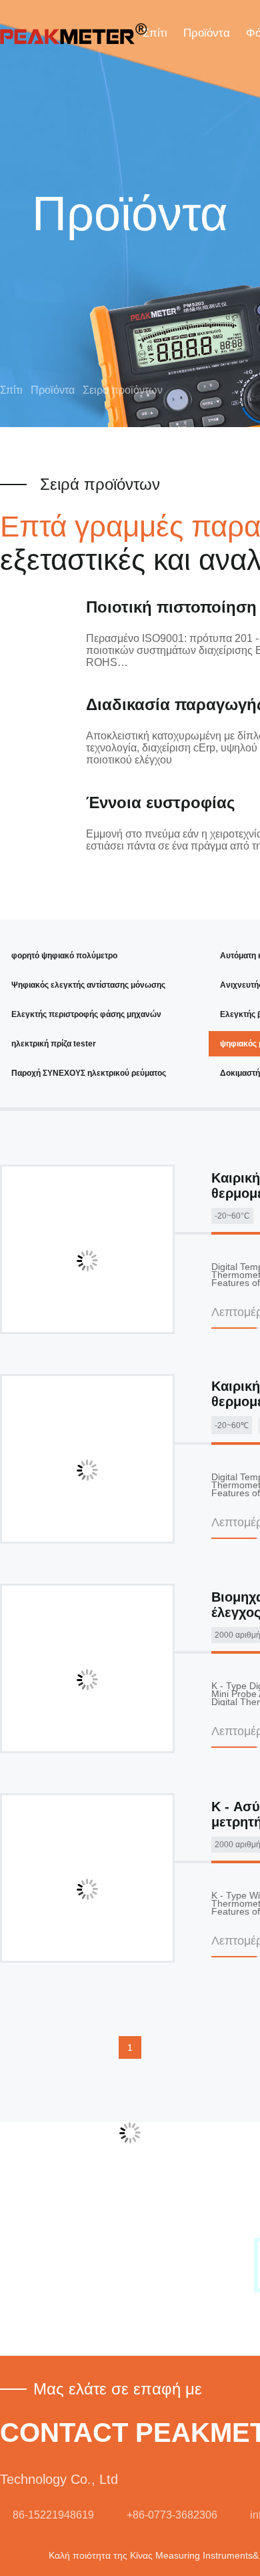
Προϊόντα (207, 33)
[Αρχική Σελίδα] (73, 33)
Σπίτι (155, 33)
